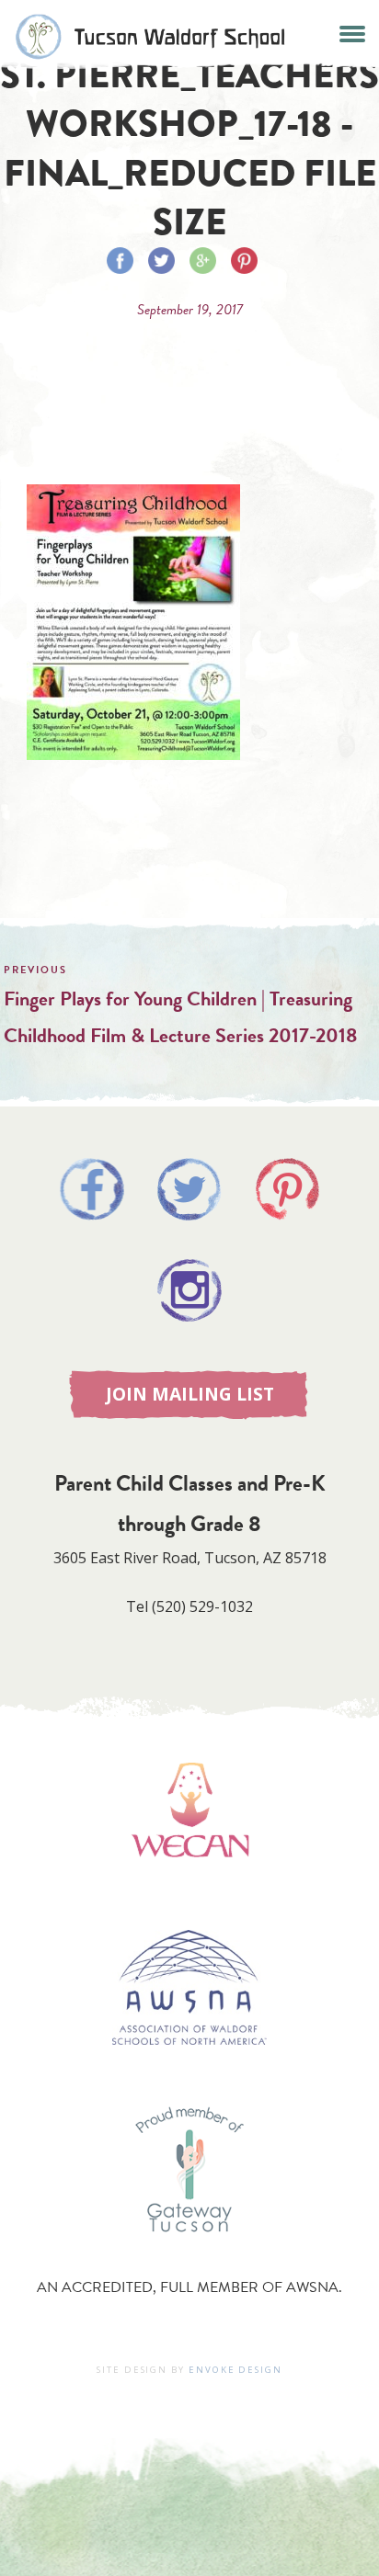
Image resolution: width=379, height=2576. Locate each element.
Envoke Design (235, 2370)
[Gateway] (189, 2251)
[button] (353, 32)
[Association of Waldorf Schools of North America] (189, 2072)
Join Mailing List (190, 1394)
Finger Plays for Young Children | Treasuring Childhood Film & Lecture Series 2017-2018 (180, 1017)
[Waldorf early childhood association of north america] (189, 1884)
